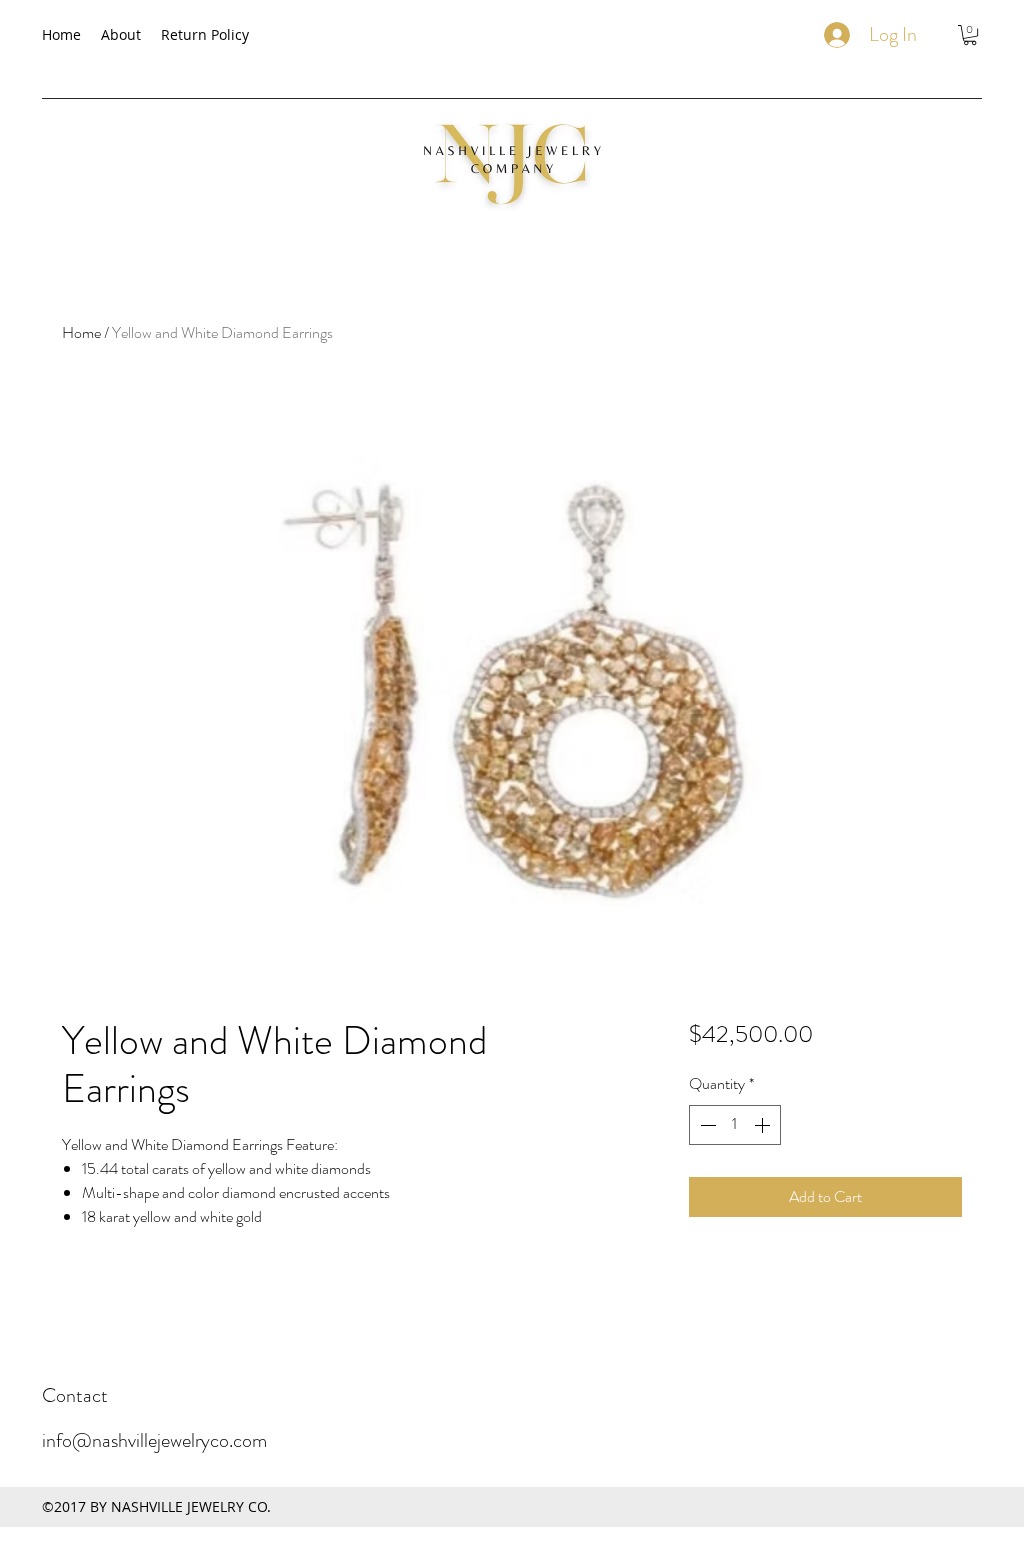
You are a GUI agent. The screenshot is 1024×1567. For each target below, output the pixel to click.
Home (81, 332)
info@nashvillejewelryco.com (154, 1440)
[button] (970, 35)
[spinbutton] (735, 1125)
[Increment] (764, 1125)
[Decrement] (706, 1125)
